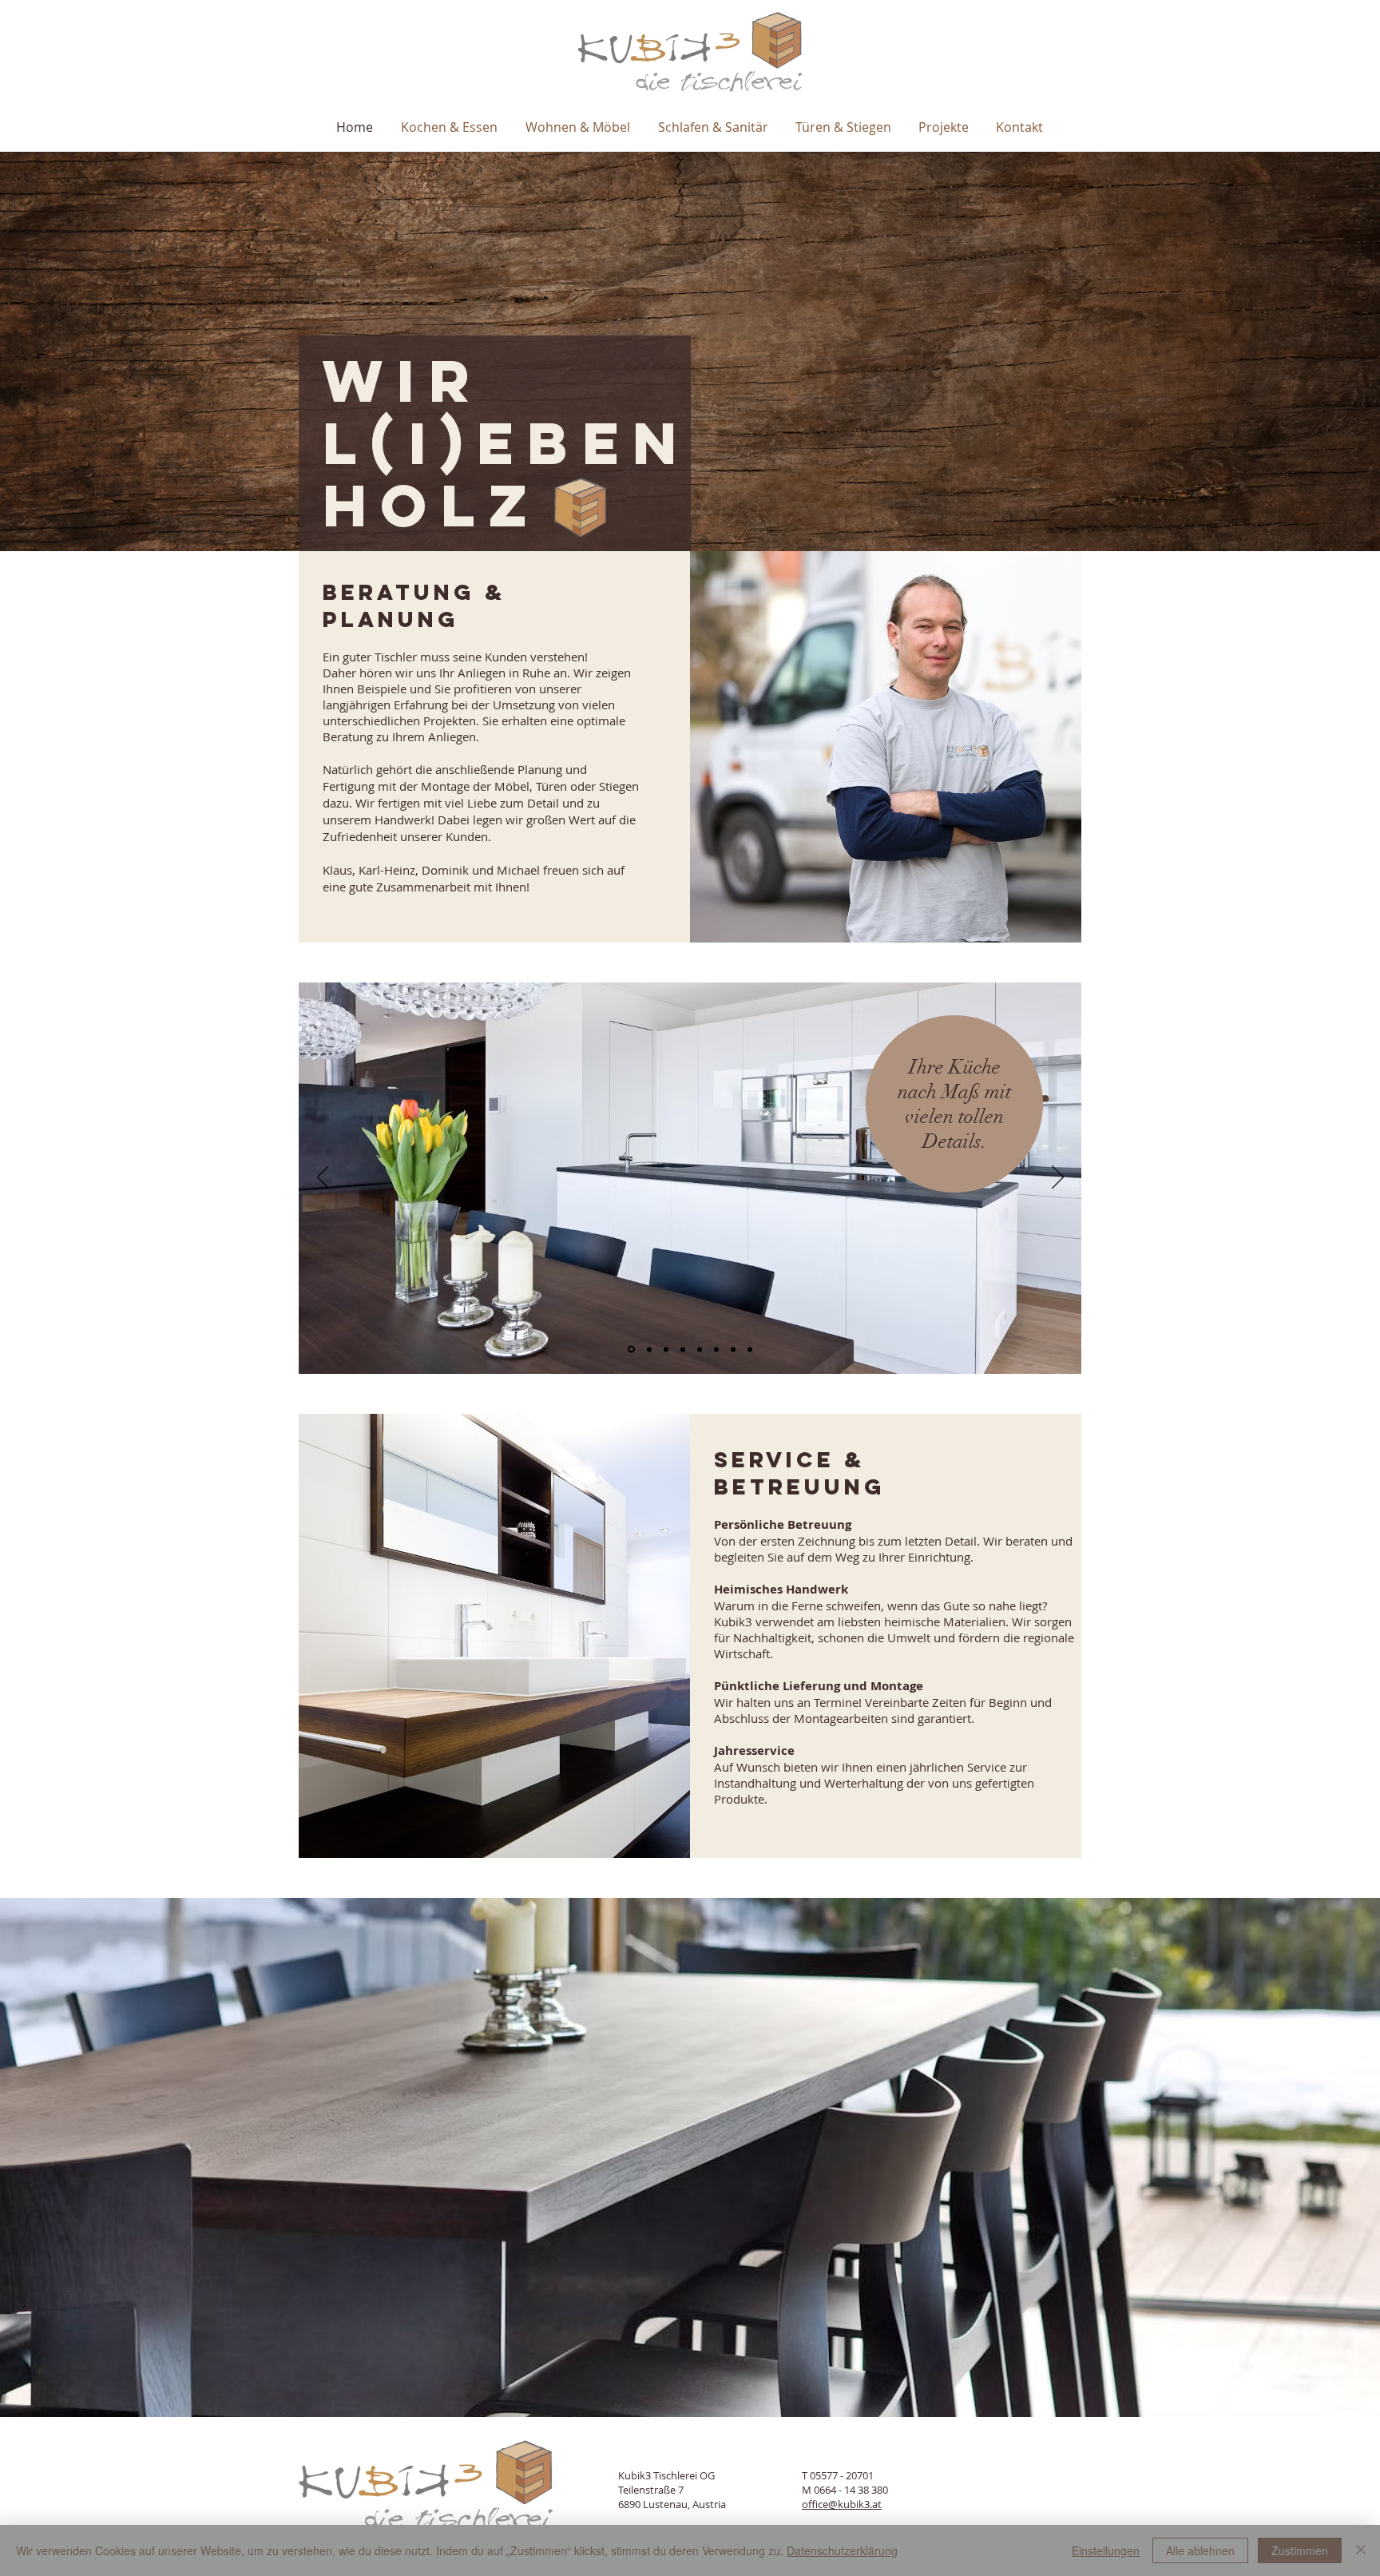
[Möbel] (648, 1350)
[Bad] (666, 1349)
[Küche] (630, 1349)
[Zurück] (323, 1178)
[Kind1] (683, 1349)
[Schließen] (1361, 2550)
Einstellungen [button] (1106, 2550)
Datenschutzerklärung (842, 2550)
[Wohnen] (716, 1349)
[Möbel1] (733, 1349)
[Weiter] (1058, 1178)
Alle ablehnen (1200, 2550)
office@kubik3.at (842, 2504)
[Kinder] (750, 1349)
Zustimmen (1300, 2550)
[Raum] (700, 1349)
